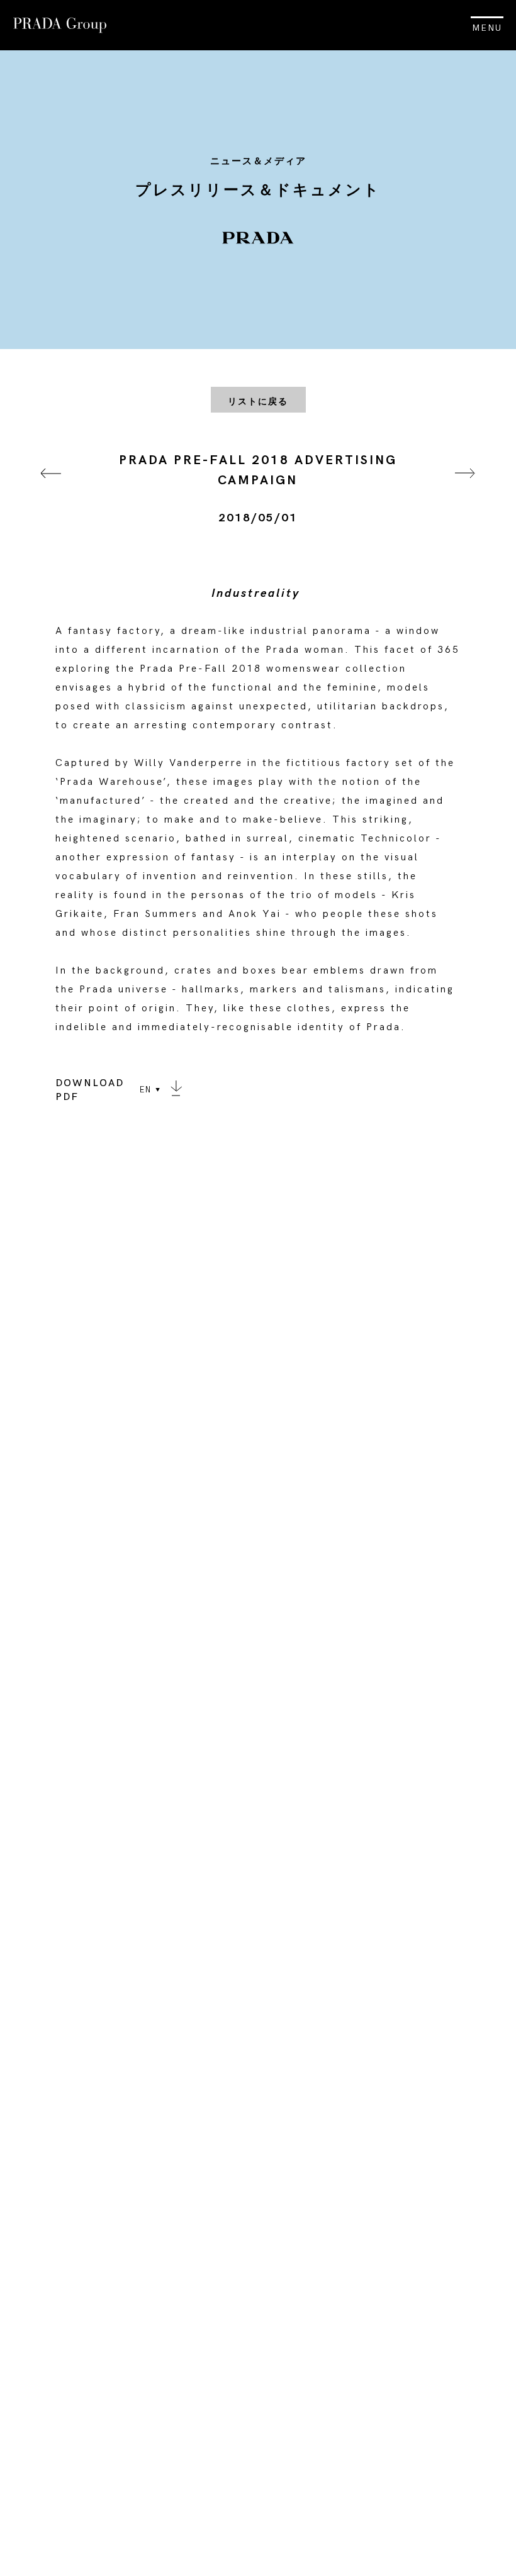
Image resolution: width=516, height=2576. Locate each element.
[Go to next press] (465, 489)
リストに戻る (258, 402)
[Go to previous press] (51, 489)
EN (146, 1090)
